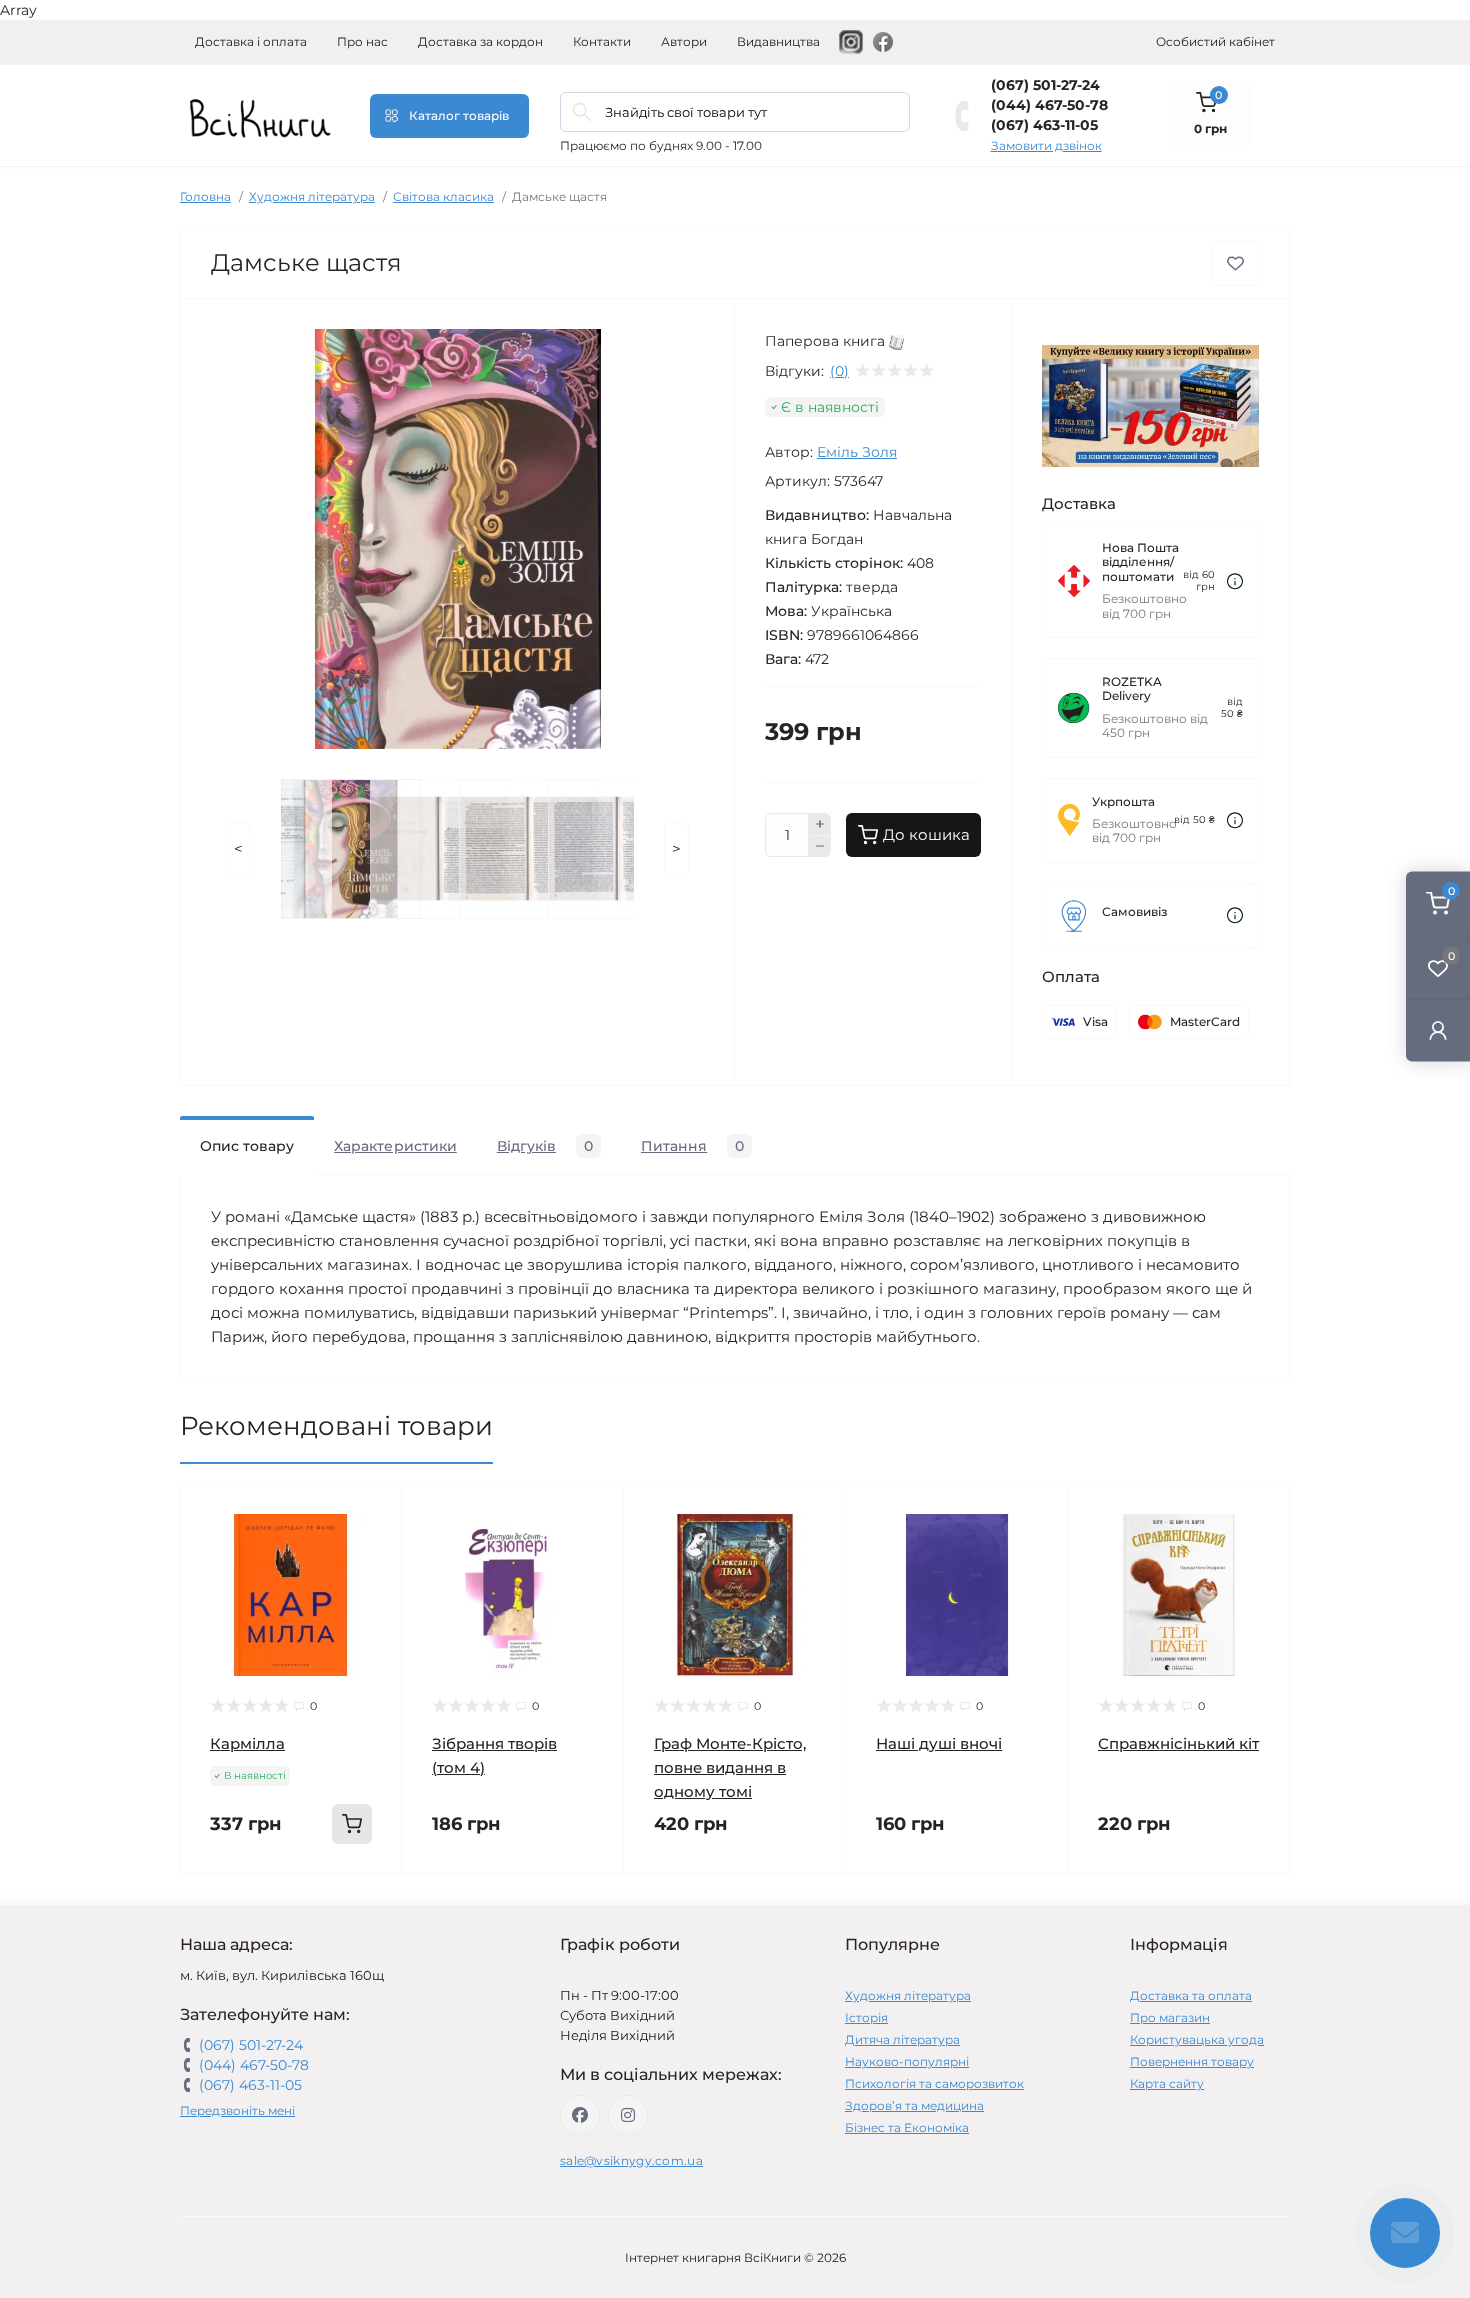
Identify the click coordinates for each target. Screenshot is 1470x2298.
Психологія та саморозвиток (934, 2083)
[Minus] (820, 847)
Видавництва (778, 41)
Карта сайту (1167, 2083)
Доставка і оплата (251, 41)
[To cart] (352, 1824)
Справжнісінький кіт (1178, 1743)
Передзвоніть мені (237, 2110)
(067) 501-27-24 (1045, 85)
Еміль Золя (857, 452)
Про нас (362, 41)
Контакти (602, 41)
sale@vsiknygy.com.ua (631, 2160)
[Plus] (820, 824)
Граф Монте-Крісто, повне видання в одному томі (730, 1767)
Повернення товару (1192, 2061)
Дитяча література (902, 2039)
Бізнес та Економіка (907, 2127)
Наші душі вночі (939, 1743)
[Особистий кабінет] (1438, 1029)
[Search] (582, 112)
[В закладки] (1235, 263)
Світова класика (443, 196)
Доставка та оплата (1191, 1995)
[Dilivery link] (1235, 581)
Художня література (312, 196)
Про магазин (1170, 2017)
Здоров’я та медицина (914, 2105)
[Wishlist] (372, 1552)
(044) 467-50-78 (1049, 105)
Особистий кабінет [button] (1215, 41)
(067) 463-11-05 (1044, 125)
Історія (866, 2017)
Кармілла (247, 1743)
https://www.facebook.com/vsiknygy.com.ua (580, 2115)
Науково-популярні (907, 2061)
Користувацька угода (1197, 2039)
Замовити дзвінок (1046, 145)
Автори (684, 41)
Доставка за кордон (480, 41)
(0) (839, 371)
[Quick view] (372, 1514)
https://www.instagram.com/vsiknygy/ (628, 2115)
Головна (205, 196)
